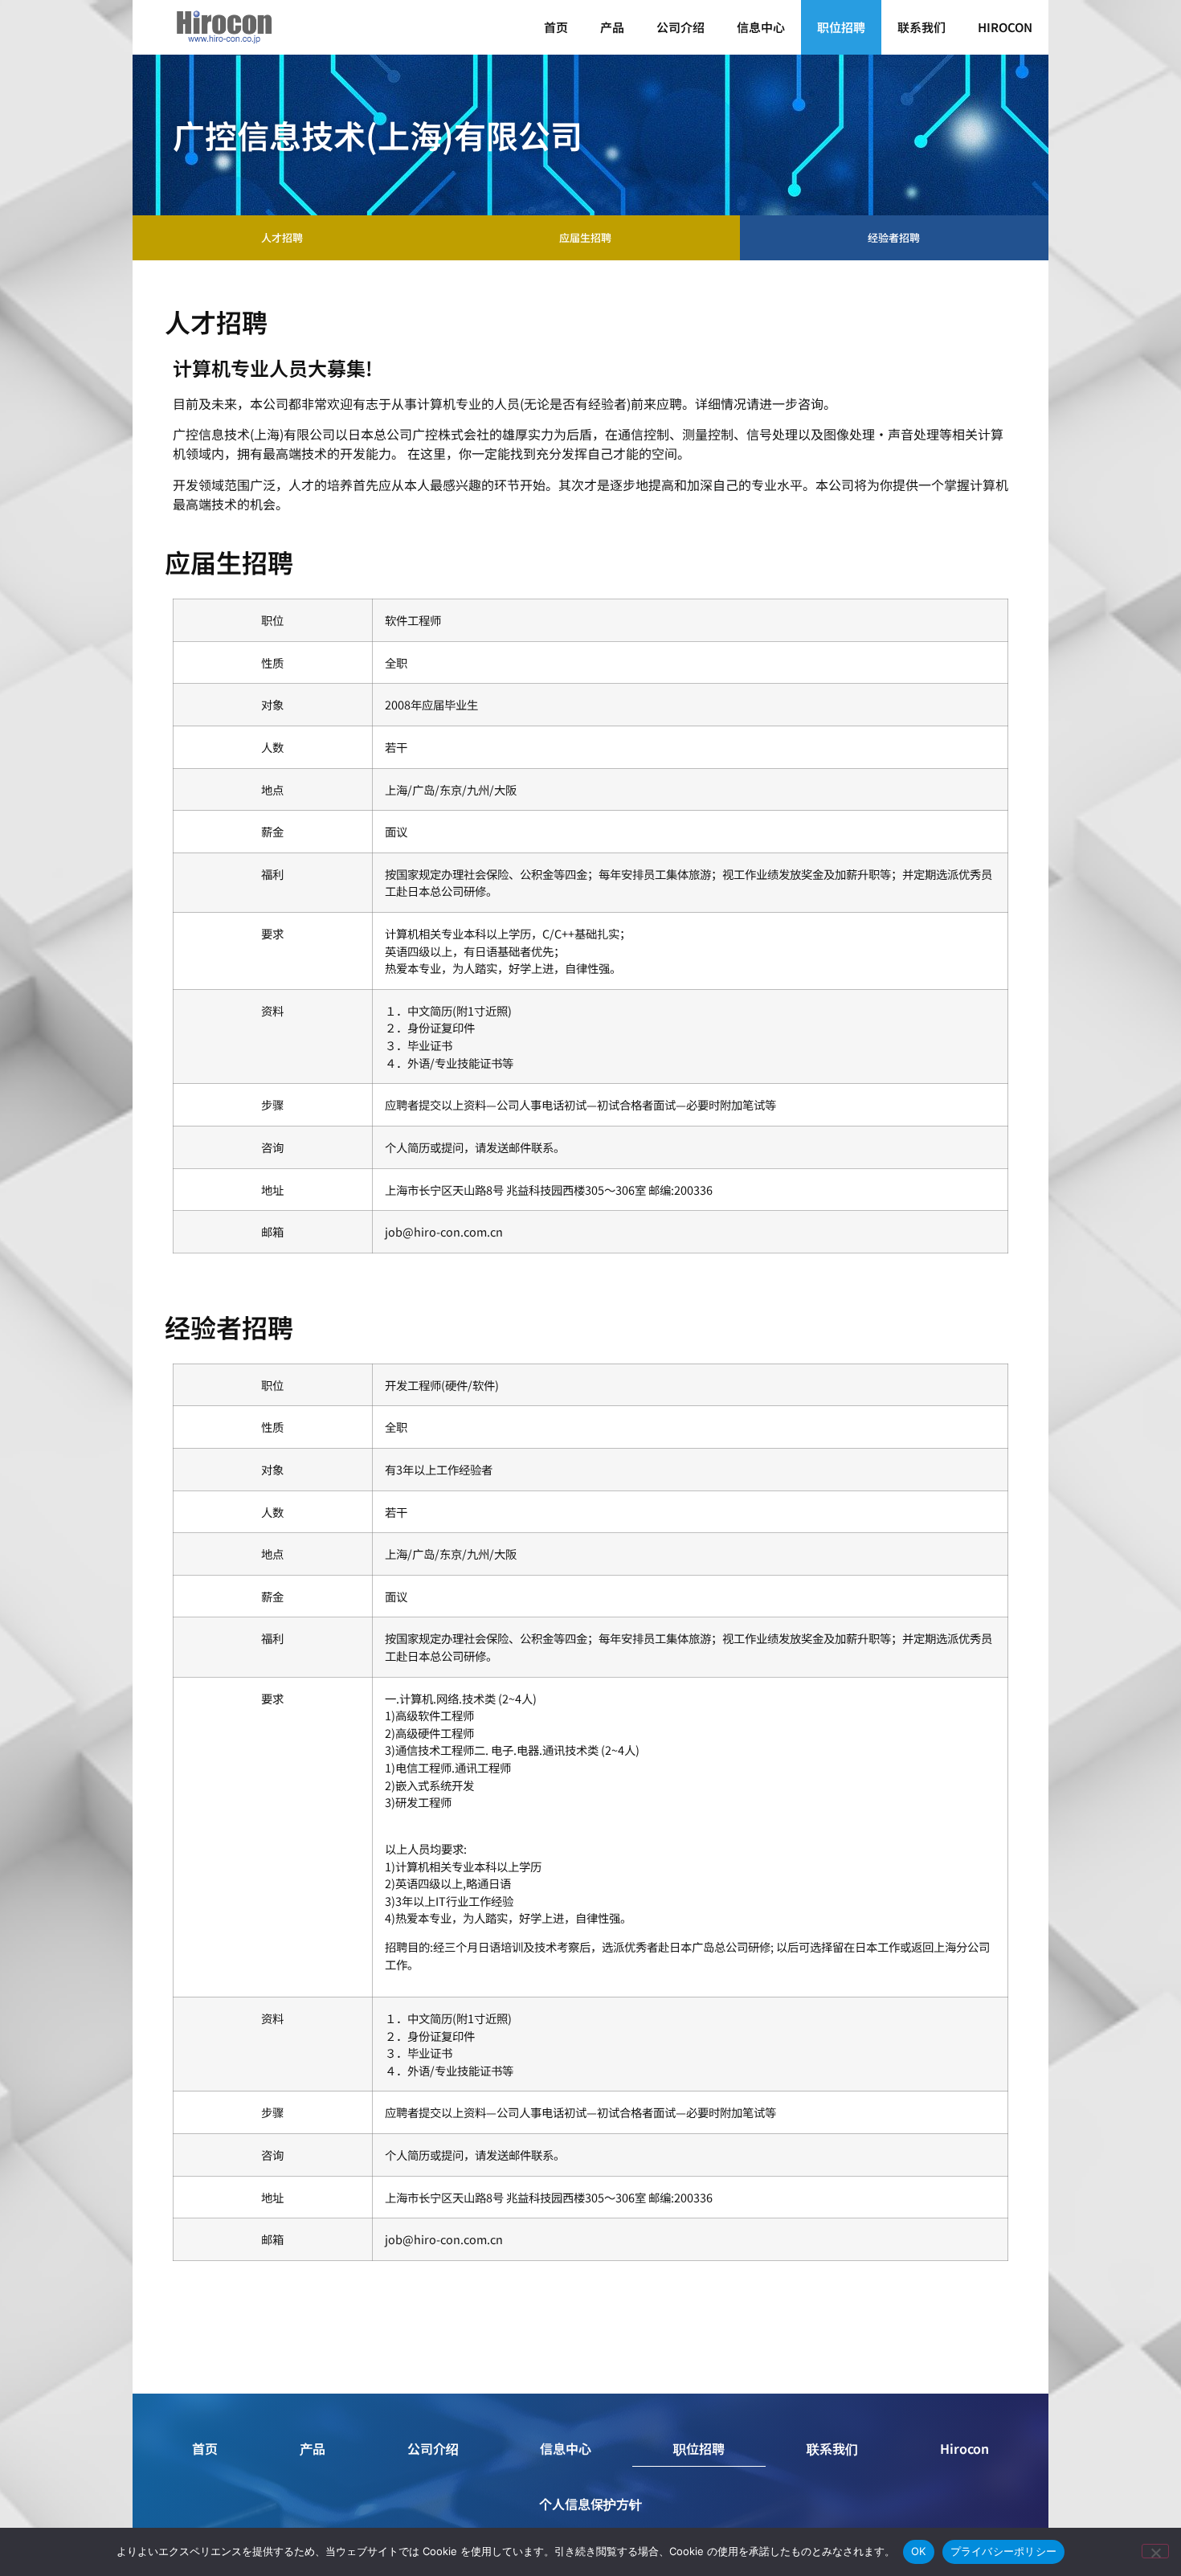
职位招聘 (841, 27)
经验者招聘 (894, 237)
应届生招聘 (585, 237)
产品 (612, 27)
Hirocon (1005, 27)
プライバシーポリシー (1004, 2551)
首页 (556, 27)
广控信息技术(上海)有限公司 (378, 135)
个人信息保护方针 (590, 2504)
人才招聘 (282, 237)
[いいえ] (1155, 2551)
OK (919, 2551)
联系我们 (922, 27)
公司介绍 (680, 27)
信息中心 (761, 27)
